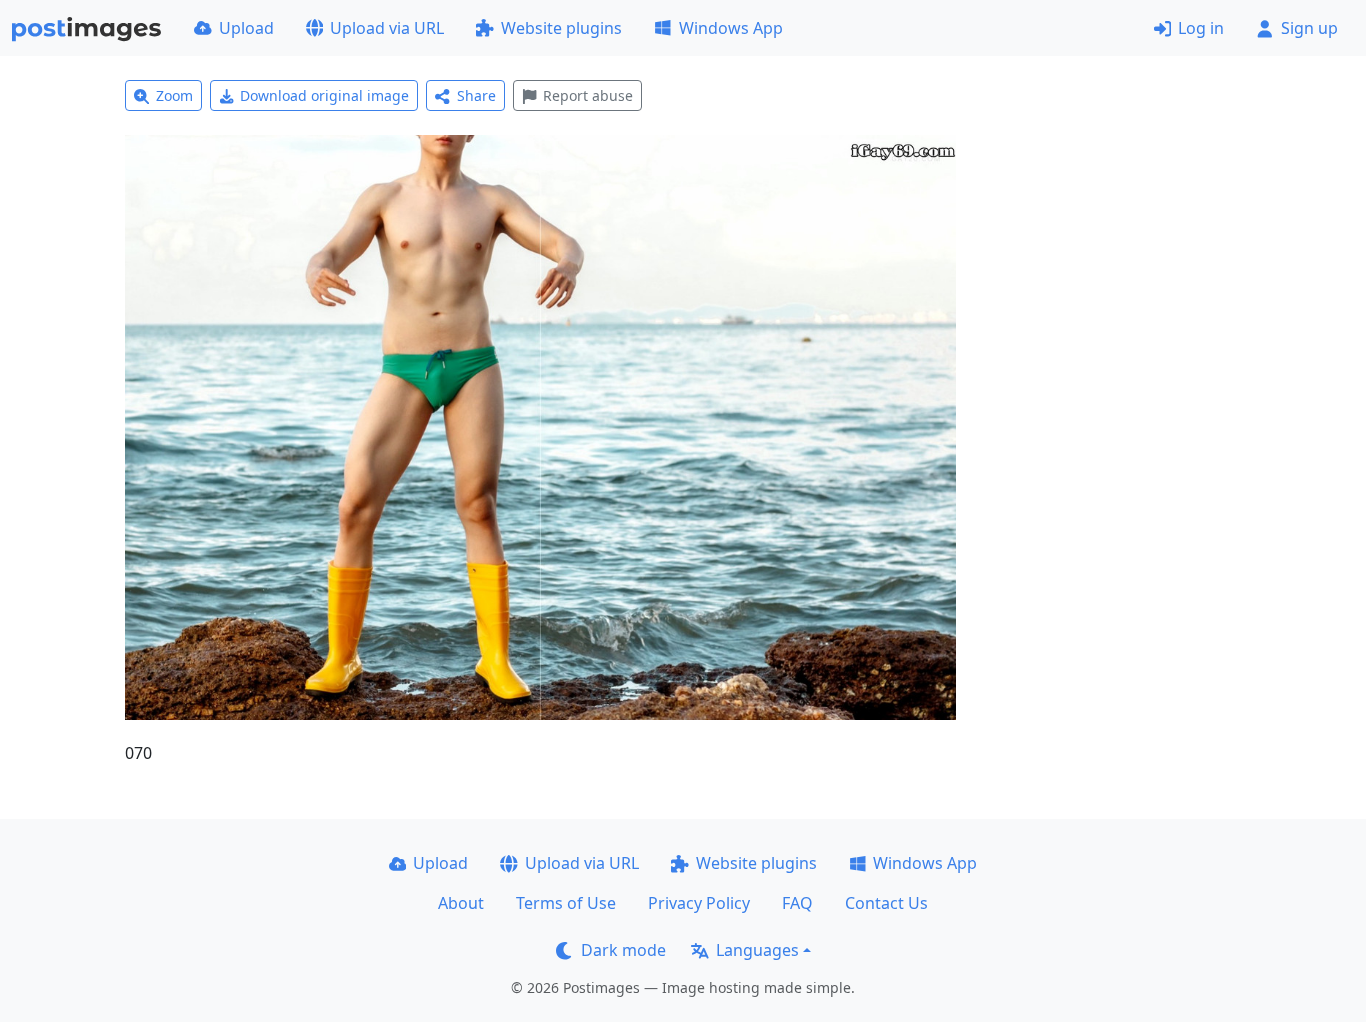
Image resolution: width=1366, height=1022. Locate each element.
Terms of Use (566, 903)
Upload (246, 28)
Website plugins (561, 28)
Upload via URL (387, 28)
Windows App (731, 28)
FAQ (797, 903)
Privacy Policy (699, 903)
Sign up (1309, 28)
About (461, 903)
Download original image (324, 95)
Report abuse (588, 95)
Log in (1201, 28)
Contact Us (886, 903)
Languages (757, 950)
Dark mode (623, 950)
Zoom (174, 95)
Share (476, 95)
